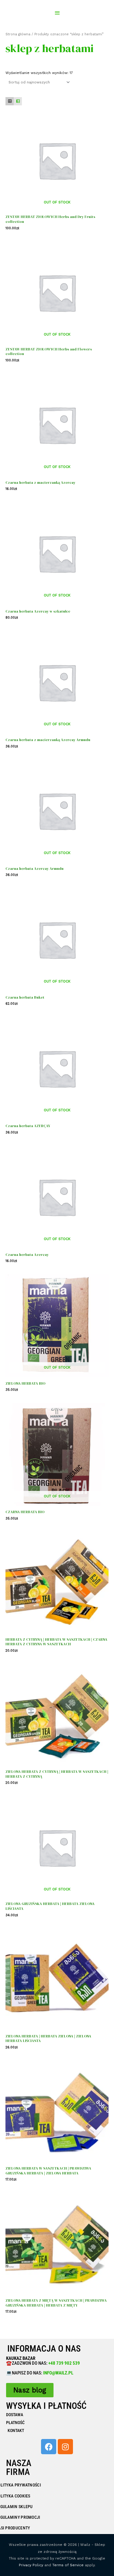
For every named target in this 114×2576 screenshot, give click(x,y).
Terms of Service (68, 2565)
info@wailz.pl (58, 2373)
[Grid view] (10, 101)
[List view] (18, 101)
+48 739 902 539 (64, 2363)
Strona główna (18, 34)
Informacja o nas (44, 2349)
